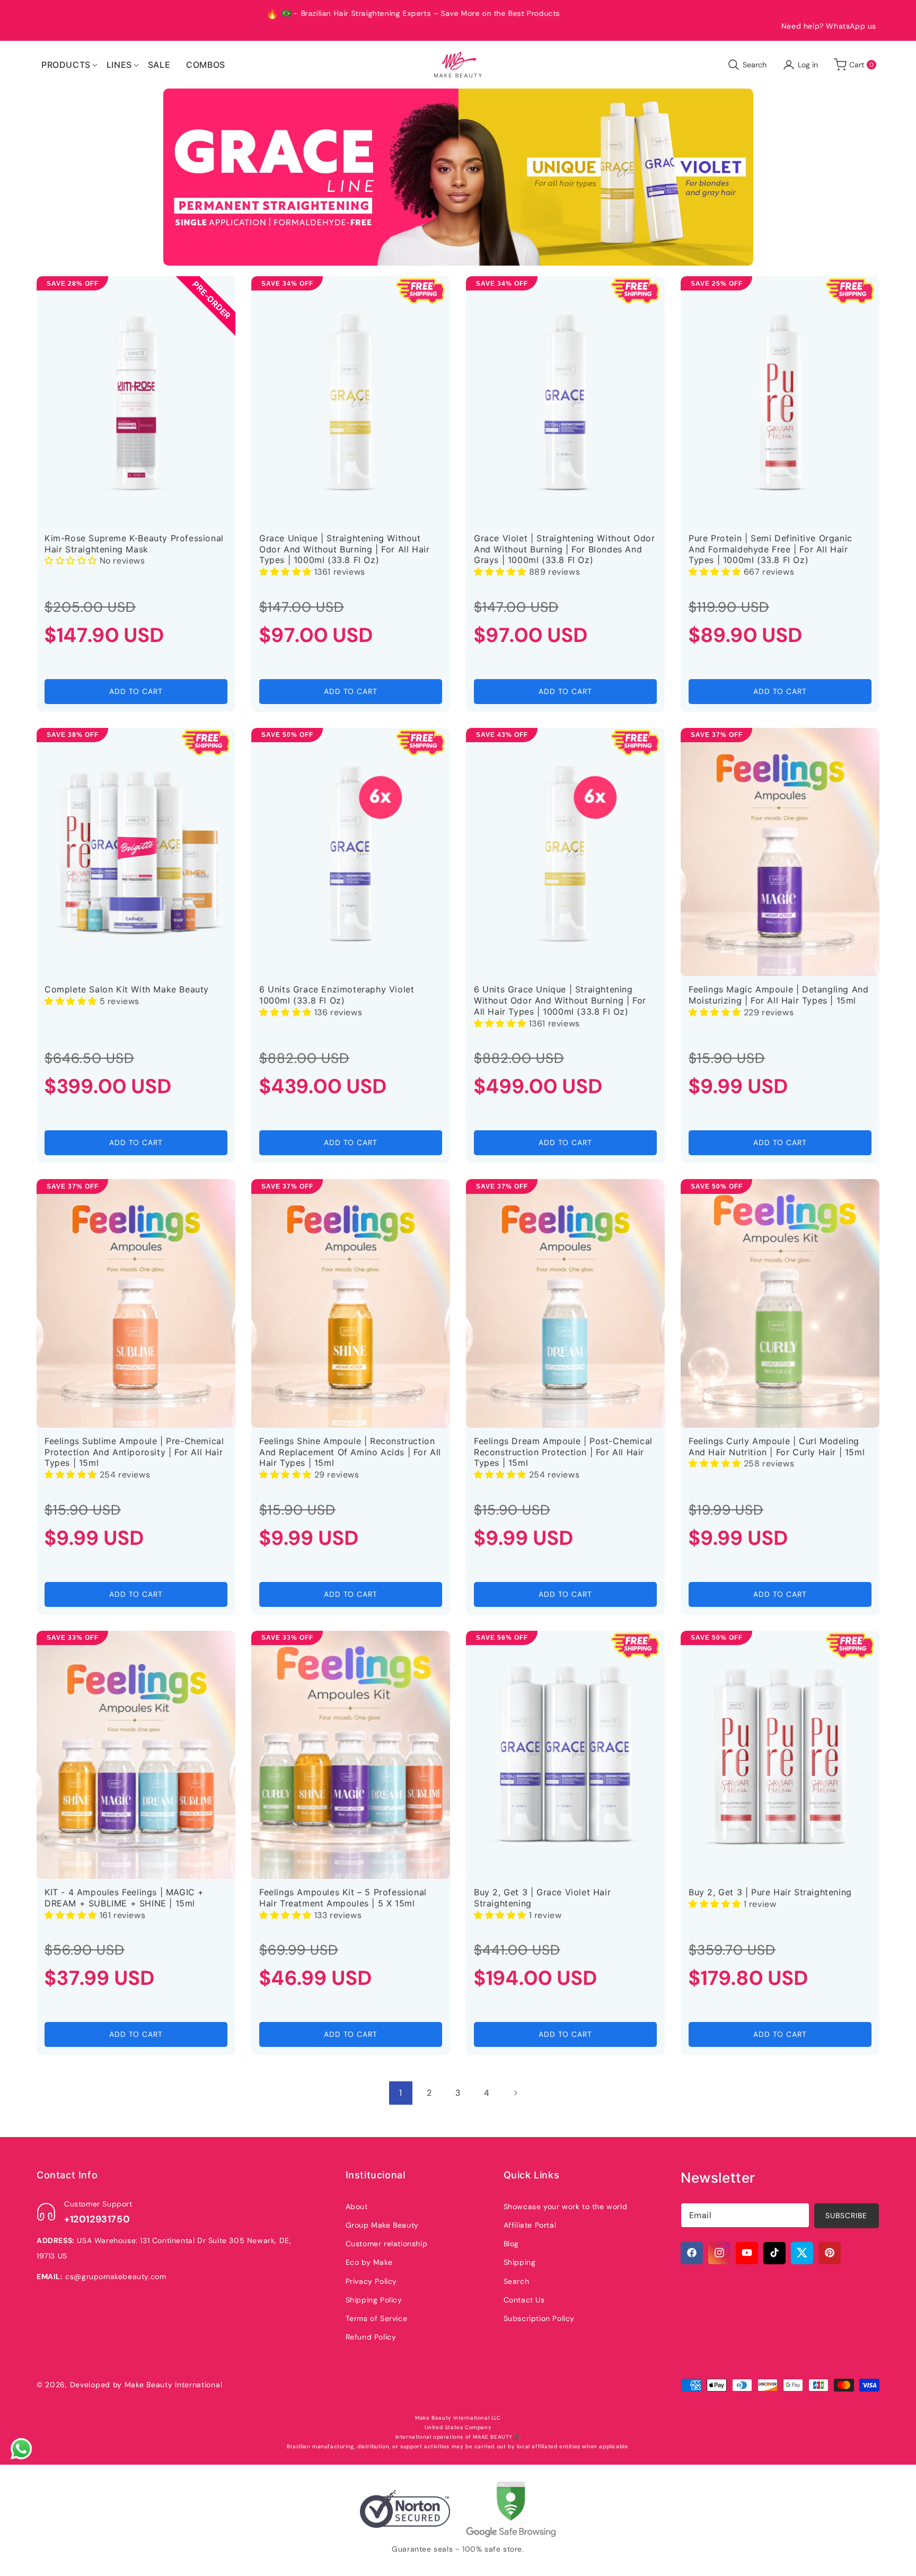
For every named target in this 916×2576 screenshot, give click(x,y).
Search (517, 2281)
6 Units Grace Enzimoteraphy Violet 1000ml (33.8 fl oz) (337, 995)
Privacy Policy (371, 2281)
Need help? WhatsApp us (829, 26)
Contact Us (524, 2299)
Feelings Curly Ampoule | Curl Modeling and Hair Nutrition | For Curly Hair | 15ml (777, 1447)
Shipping (520, 2262)
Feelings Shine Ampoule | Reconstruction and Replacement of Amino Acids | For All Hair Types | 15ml (350, 1452)
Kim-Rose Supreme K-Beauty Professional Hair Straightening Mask (134, 544)
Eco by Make (369, 2262)
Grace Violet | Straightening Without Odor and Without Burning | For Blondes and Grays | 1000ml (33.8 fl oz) (565, 549)
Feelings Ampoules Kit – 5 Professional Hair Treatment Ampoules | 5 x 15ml (343, 1898)
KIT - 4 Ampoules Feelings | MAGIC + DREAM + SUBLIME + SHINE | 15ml (124, 1898)
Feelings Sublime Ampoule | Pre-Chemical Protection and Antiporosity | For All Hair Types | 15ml (134, 1452)
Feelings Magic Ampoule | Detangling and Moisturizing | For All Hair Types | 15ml (778, 995)
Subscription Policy (539, 2318)
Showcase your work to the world (566, 2206)
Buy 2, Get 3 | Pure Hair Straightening (770, 1892)
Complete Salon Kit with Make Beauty (127, 989)
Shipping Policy (374, 2299)
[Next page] (515, 2093)
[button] (66, 65)
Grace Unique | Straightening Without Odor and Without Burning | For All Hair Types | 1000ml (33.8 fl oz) (344, 549)
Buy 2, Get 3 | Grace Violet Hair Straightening (542, 1898)
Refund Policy (371, 2336)
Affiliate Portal (530, 2225)
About (357, 2206)
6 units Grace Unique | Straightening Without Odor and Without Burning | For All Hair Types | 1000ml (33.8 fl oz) (560, 1000)
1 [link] (401, 2093)
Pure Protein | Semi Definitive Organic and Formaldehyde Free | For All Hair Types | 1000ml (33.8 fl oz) (770, 549)
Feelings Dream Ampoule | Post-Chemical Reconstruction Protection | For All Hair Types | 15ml (563, 1452)
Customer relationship (387, 2243)
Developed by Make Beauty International (146, 2385)
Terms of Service (377, 2318)
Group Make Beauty (382, 2225)
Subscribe (846, 2215)
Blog (511, 2243)
